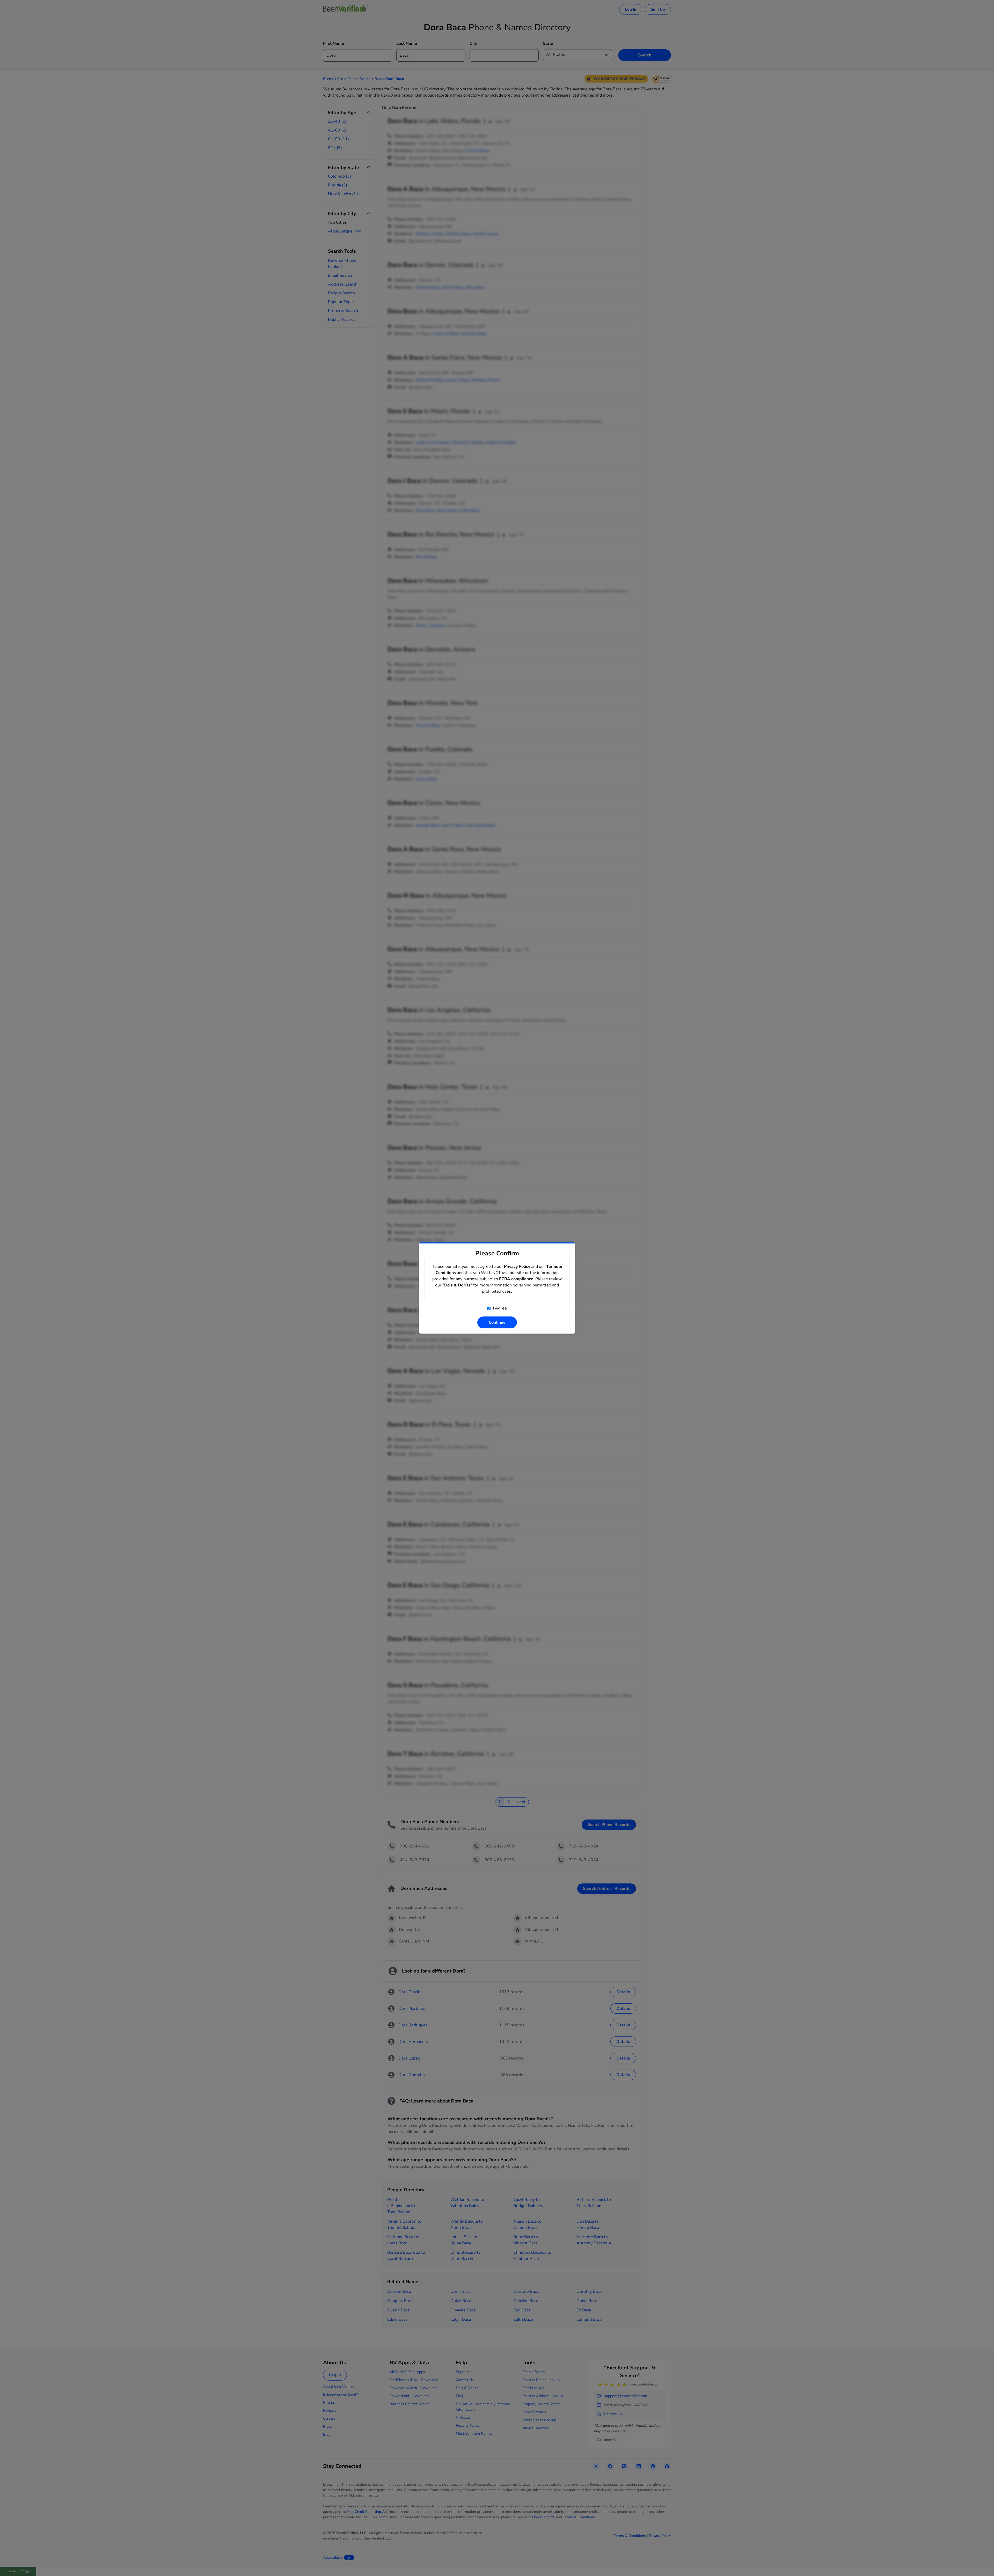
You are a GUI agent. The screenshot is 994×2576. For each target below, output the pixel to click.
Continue (497, 1322)
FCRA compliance (516, 1279)
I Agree (499, 1308)
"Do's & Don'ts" (457, 1285)
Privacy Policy (517, 1267)
